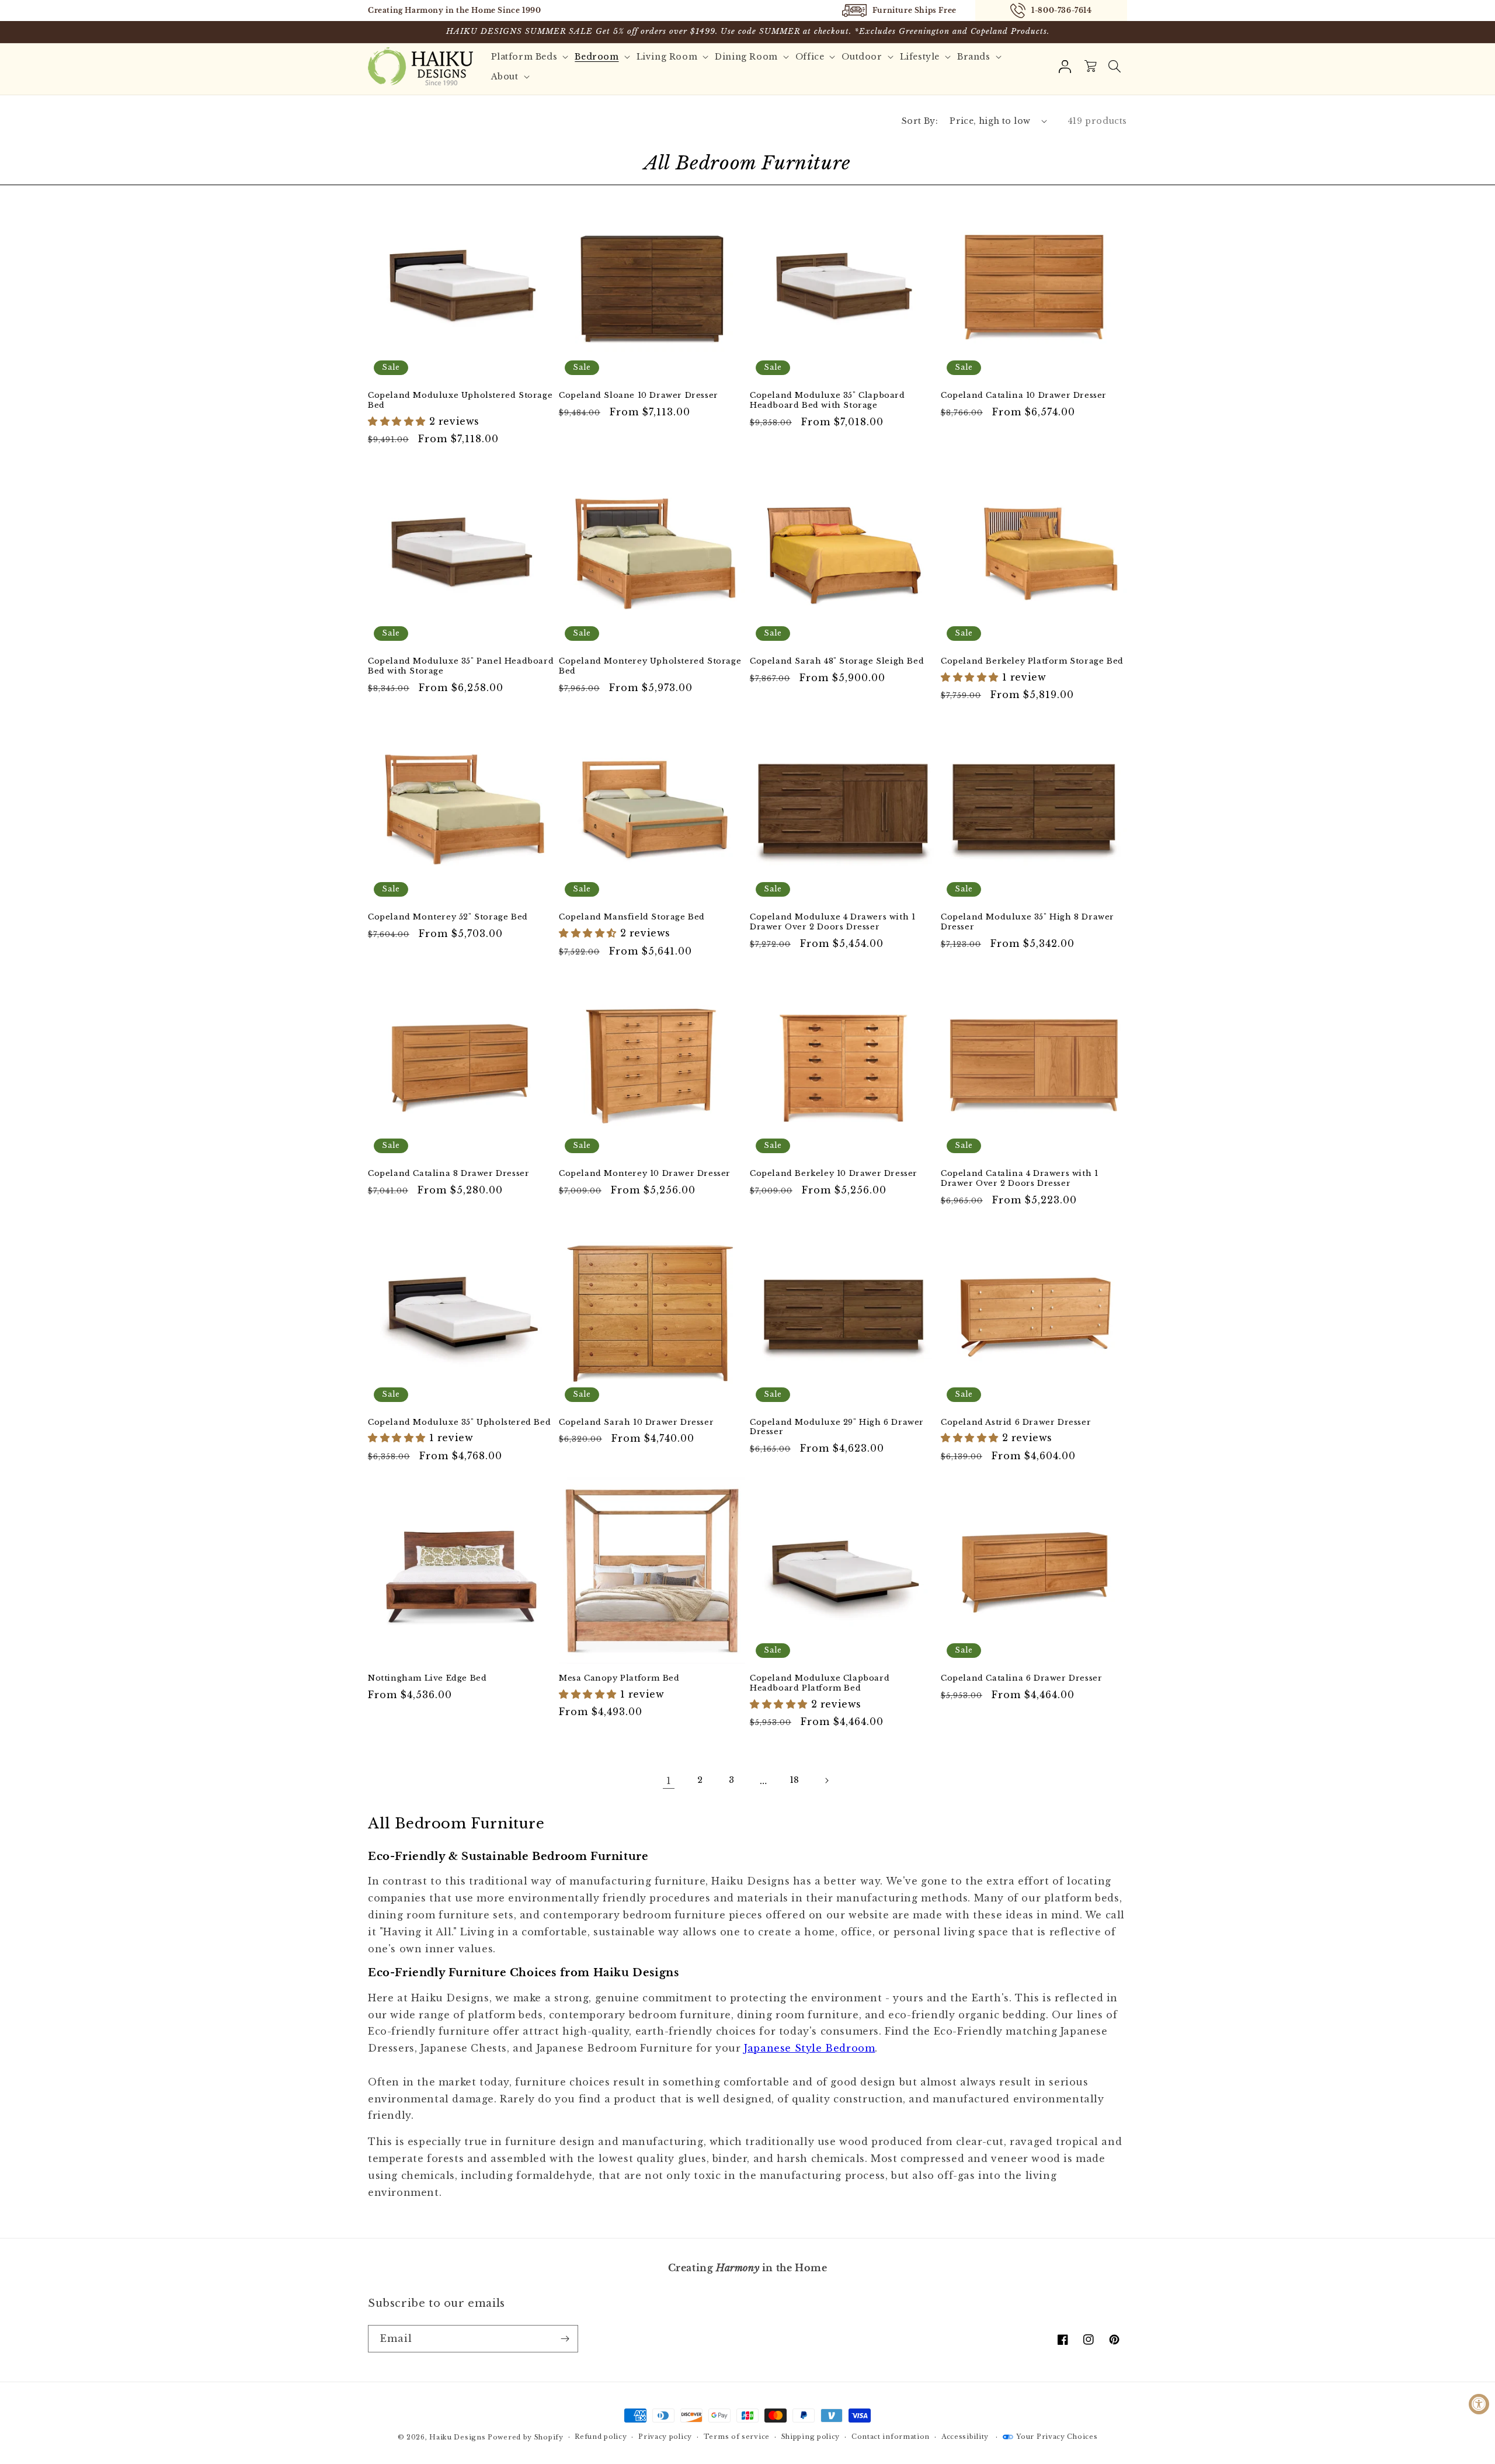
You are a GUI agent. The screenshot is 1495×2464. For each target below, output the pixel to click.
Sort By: (920, 121)
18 (795, 1780)
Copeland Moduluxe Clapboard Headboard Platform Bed (820, 1683)
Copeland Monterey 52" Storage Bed (448, 917)
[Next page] (826, 1781)
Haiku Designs (457, 2437)
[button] (1114, 67)
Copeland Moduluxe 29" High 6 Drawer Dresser (837, 1427)
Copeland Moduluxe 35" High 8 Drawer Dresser (1028, 922)
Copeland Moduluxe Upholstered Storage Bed (460, 400)
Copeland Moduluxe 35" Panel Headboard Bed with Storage (461, 666)
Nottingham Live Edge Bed (427, 1678)
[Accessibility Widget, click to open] (1479, 2404)
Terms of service (737, 2437)
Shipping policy (811, 2437)
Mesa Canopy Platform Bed (619, 1678)
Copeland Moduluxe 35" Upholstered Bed (459, 1422)
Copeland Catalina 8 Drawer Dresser (448, 1174)
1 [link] (669, 1781)
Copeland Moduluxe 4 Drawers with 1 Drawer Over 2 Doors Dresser (832, 922)
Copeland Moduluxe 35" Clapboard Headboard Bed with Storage (828, 400)
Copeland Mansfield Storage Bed (632, 917)
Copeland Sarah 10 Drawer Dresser (636, 1422)
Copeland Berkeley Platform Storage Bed (1032, 661)
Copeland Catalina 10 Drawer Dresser (1024, 395)
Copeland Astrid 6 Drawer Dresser (1016, 1422)
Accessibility (965, 2437)
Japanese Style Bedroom (809, 2048)
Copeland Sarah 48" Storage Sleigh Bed (837, 661)
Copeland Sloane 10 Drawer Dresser (639, 395)
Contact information (891, 2437)
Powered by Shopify (526, 2437)
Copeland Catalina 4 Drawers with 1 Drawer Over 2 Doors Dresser (1019, 1179)
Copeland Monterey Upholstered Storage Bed (650, 666)
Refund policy (601, 2437)
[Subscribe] (565, 2339)
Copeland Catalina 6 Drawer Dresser (1021, 1678)
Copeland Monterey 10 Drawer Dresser (645, 1174)
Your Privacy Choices (1057, 2437)
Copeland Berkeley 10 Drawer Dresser (834, 1174)
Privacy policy (665, 2437)
